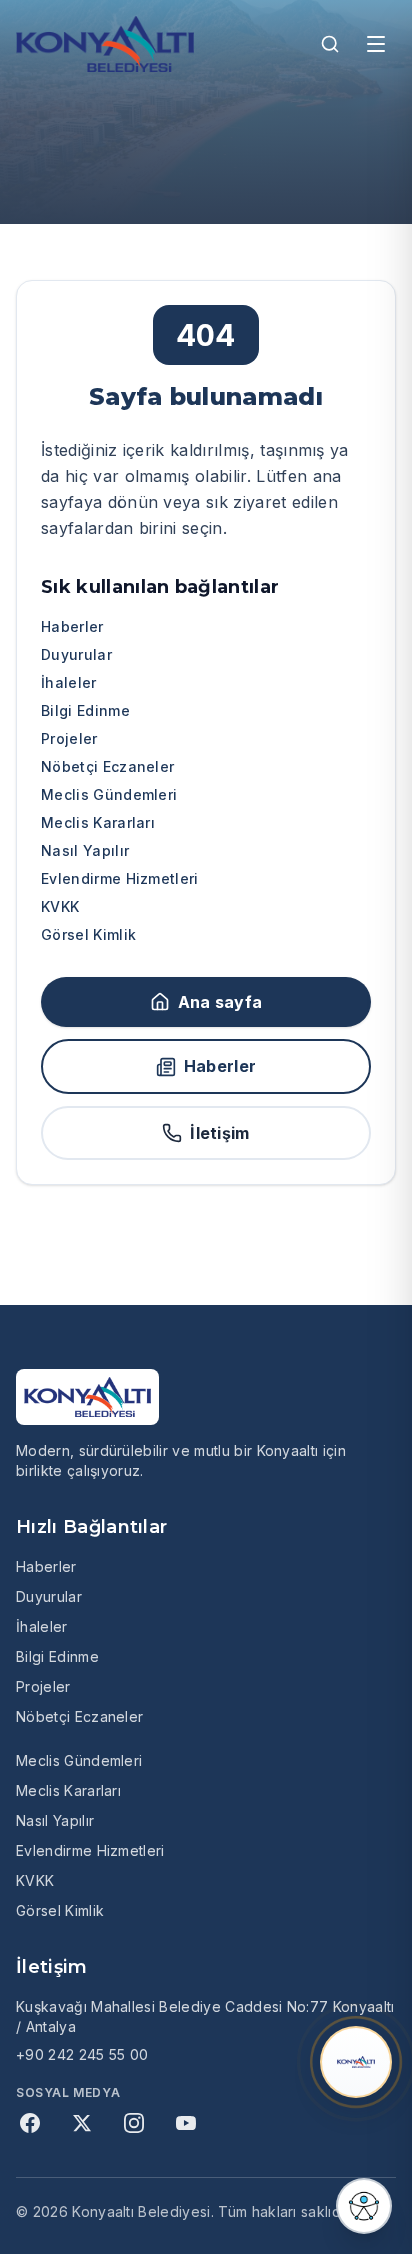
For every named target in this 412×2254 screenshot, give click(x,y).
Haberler (72, 626)
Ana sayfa (220, 1002)
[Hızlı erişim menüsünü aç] (356, 2062)
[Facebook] (30, 2123)
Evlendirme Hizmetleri (120, 878)
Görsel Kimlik (88, 934)
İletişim (220, 1133)
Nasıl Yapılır (85, 850)
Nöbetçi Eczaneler (107, 766)
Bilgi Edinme (85, 710)
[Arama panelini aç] (330, 44)
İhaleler (69, 682)
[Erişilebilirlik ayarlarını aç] (364, 2206)
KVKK (60, 906)
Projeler (69, 738)
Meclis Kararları (98, 822)
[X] (82, 2123)
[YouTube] (186, 2123)
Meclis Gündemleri (109, 794)
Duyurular (76, 654)
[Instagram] (134, 2123)
